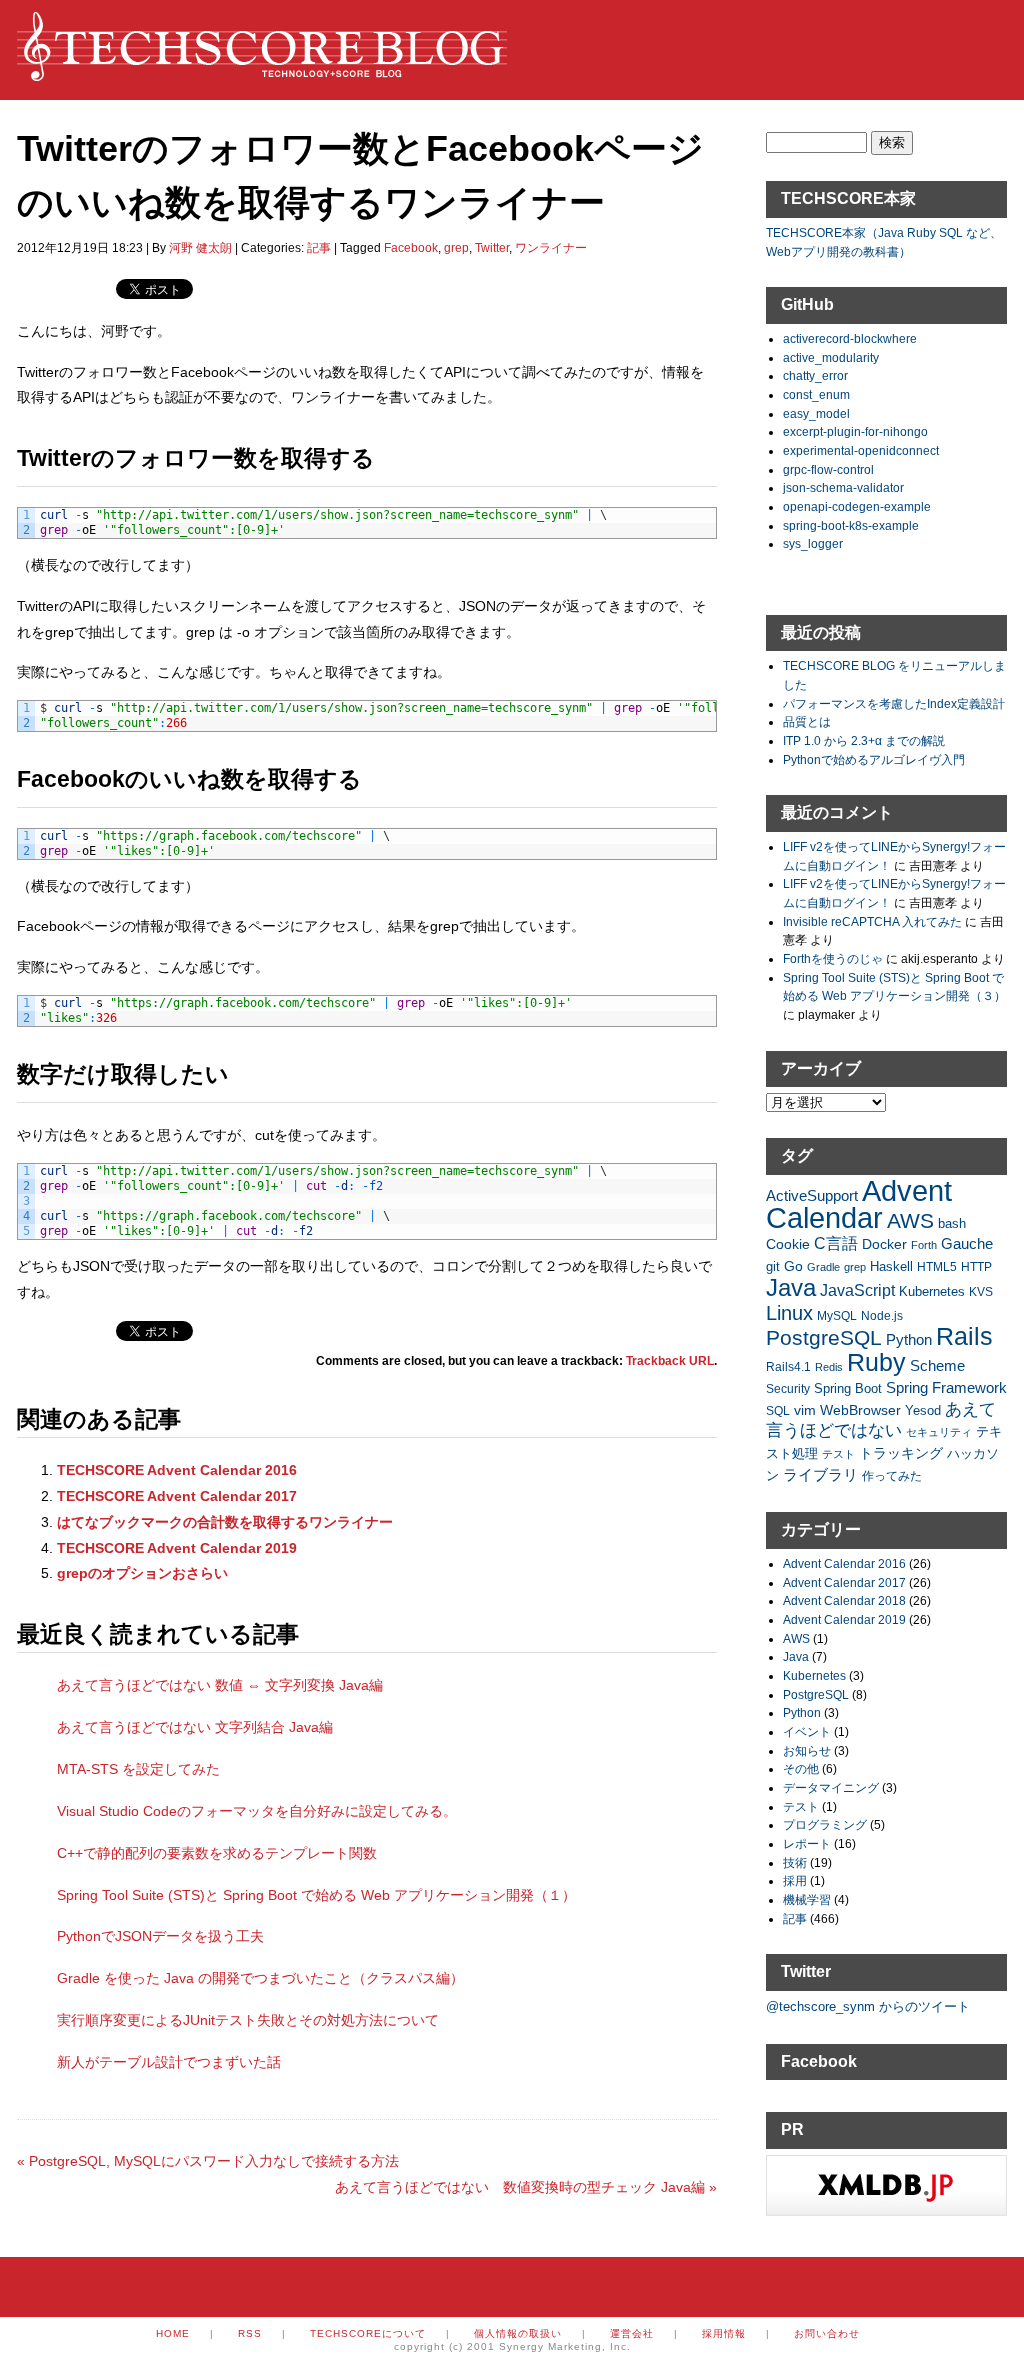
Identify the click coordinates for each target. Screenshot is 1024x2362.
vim (805, 1410)
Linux (789, 1313)
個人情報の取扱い (518, 2333)
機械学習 (807, 1899)
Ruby (876, 1362)
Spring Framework (946, 1387)
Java (791, 1287)
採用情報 (724, 2333)
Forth (924, 1245)
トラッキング (901, 1453)
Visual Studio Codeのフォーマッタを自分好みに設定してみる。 (257, 1811)
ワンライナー (551, 248)
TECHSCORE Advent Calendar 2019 (177, 1548)
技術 (795, 1862)
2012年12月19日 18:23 (80, 248)
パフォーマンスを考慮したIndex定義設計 (894, 703)
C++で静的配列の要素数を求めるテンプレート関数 (217, 1853)
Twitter (492, 248)
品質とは (807, 721)
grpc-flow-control (828, 469)
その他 (801, 1768)
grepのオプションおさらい (142, 1573)
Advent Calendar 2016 (844, 1563)
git (773, 1267)
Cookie (788, 1244)
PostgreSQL (824, 1337)
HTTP (976, 1266)
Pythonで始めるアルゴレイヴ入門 (874, 759)
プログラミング (825, 1824)
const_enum (816, 394)
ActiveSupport (812, 1195)
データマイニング (831, 1787)
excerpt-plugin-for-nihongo (855, 431)
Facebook (411, 248)
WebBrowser (860, 1410)
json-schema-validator (843, 487)
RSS (250, 2333)
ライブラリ (820, 1474)
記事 (319, 248)
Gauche (967, 1243)
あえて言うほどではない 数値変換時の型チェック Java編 (526, 2187)
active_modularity (831, 357)
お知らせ (807, 1750)
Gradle (823, 1267)
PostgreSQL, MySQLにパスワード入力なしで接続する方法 (208, 2161)
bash (952, 1224)
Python (909, 1339)
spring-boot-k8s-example (851, 525)
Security (788, 1388)
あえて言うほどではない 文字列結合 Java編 (195, 1727)
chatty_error (815, 375)
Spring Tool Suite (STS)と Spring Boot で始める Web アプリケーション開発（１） (316, 1895)
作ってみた (892, 1475)
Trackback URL (670, 1361)
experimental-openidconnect (861, 450)
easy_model (816, 413)
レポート (807, 1843)
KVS (981, 1291)
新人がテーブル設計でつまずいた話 (169, 2062)
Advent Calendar (859, 1204)
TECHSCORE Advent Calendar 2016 (177, 1470)
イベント (807, 1731)
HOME (173, 2333)
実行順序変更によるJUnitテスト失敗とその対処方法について (248, 2020)
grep (456, 248)
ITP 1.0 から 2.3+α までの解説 (864, 740)
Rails (964, 1336)
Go (793, 1266)
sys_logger (813, 543)
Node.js (882, 1315)
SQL (778, 1410)
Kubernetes (932, 1291)
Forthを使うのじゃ (833, 958)
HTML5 (937, 1266)
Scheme (937, 1365)
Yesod (923, 1411)
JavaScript (857, 1290)
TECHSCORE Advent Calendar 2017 (177, 1496)
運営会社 (632, 2333)
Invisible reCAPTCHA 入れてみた (872, 921)
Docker (884, 1244)
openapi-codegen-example (857, 506)
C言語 (836, 1243)
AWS (910, 1220)
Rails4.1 (788, 1366)
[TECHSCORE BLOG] (262, 71)
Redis (829, 1367)
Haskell (891, 1266)
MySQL (837, 1315)
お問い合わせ (827, 2333)
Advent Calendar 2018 (844, 1600)
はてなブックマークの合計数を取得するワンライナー (225, 1522)
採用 (795, 1880)
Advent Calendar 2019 (844, 1619)
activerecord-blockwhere (850, 338)
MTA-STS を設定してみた (138, 1769)
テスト (838, 1454)
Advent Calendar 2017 (844, 1582)
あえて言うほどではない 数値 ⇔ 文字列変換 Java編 (220, 1685)
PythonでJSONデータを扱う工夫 (160, 1936)
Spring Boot (848, 1389)
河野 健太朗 (200, 248)
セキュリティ (939, 1432)
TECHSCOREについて (368, 2333)
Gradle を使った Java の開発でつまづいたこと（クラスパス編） (260, 1978)
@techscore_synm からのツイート (868, 2006)
